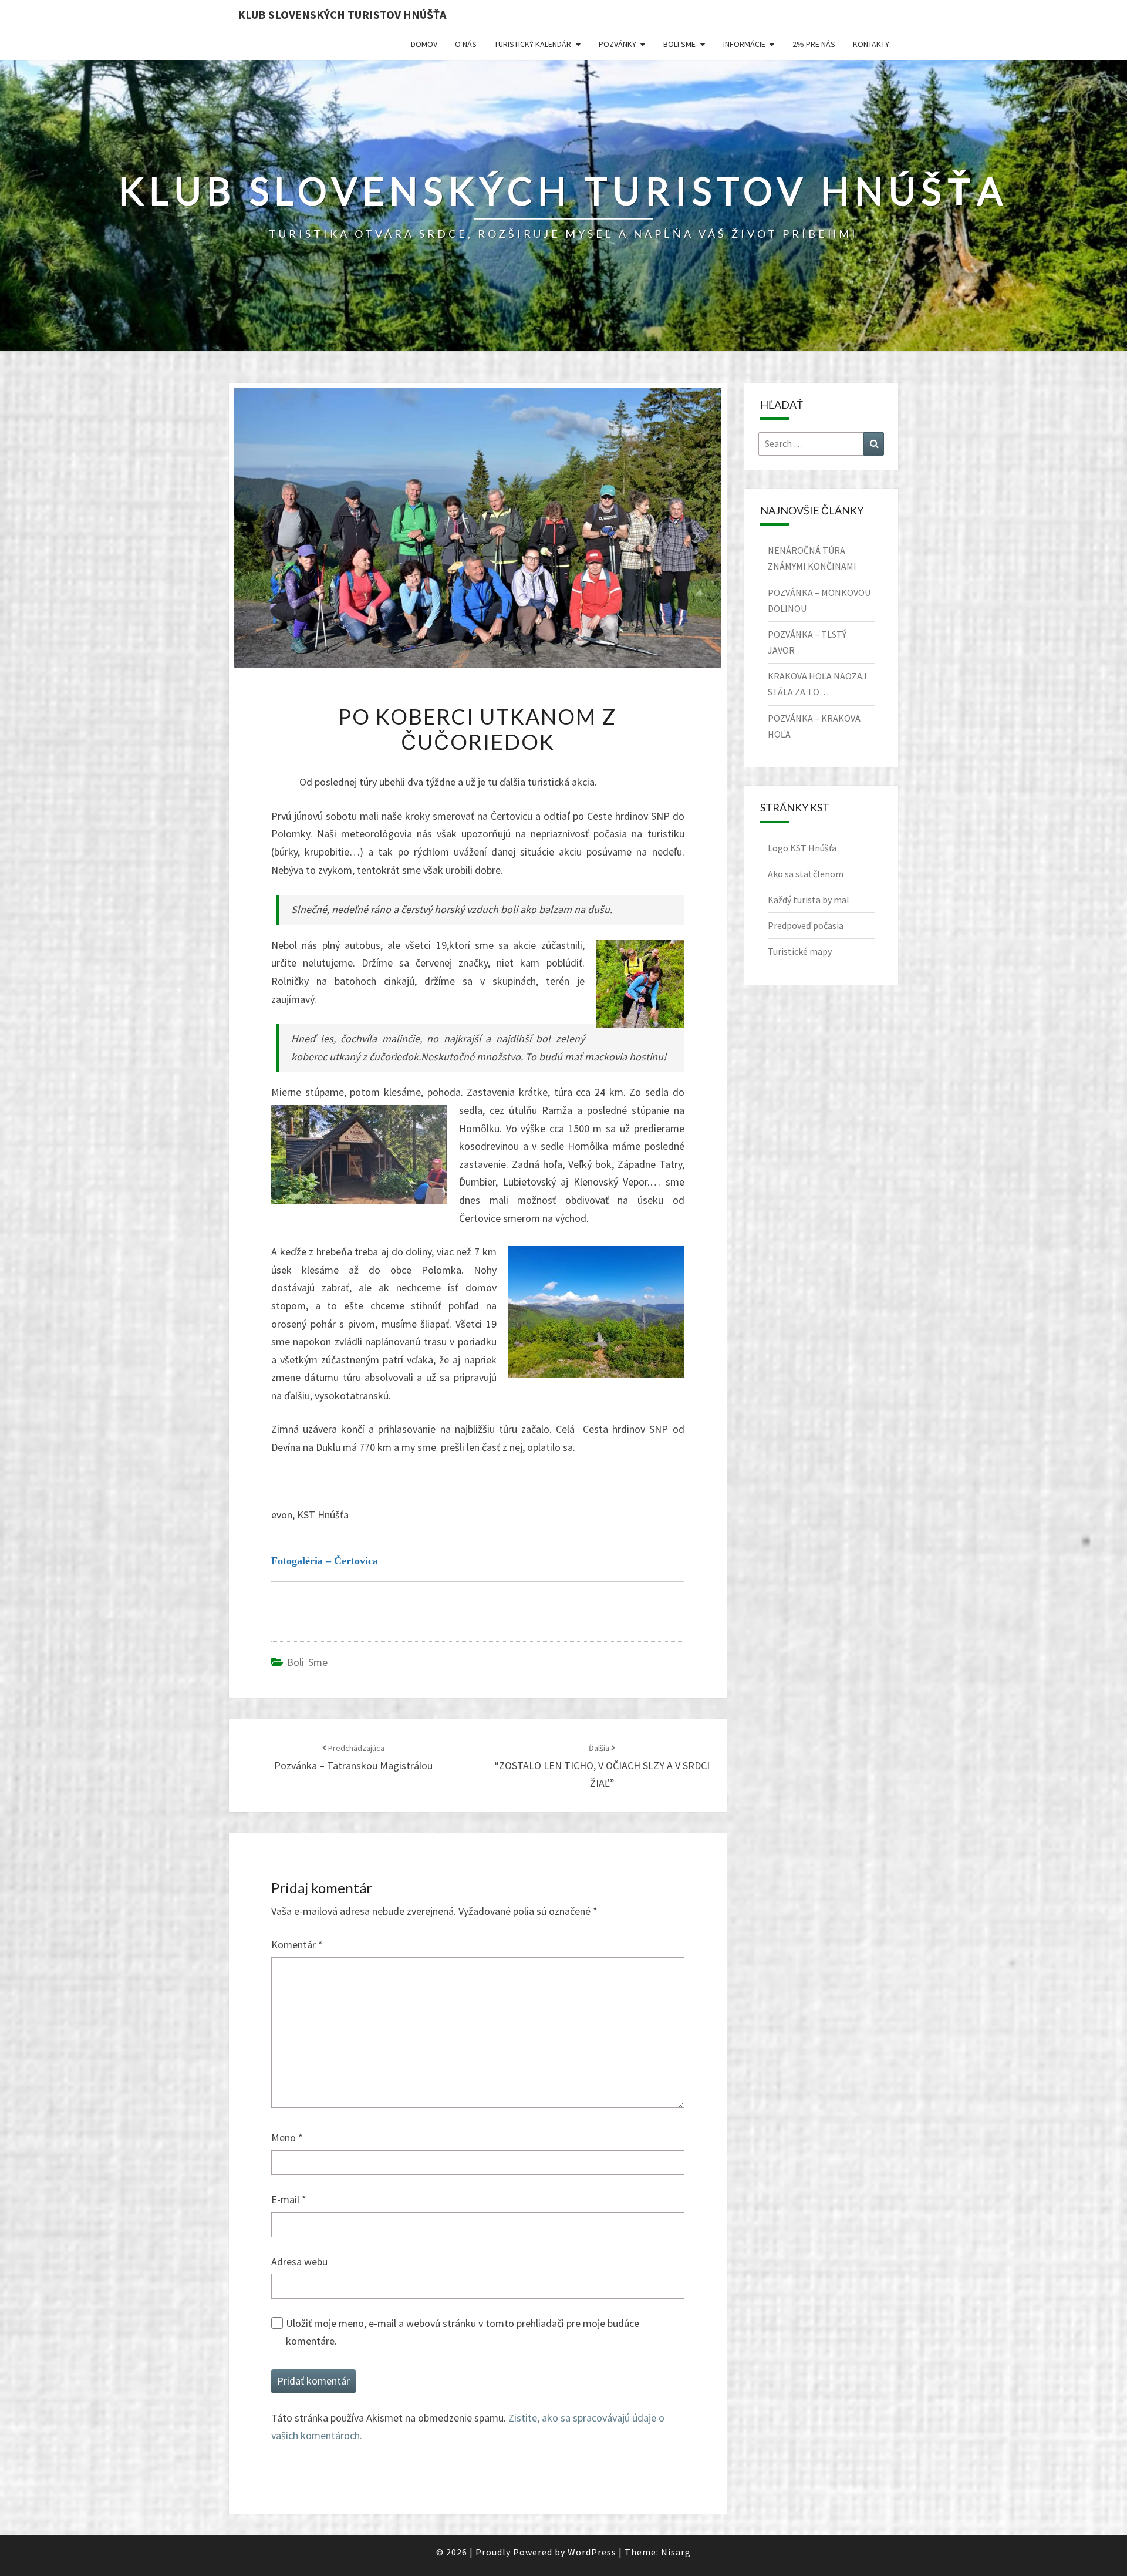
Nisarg (676, 2552)
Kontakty (871, 44)
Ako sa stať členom (806, 874)
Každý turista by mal (809, 900)
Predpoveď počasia (806, 925)
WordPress (592, 2552)
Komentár (297, 1944)
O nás (466, 44)
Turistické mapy (800, 951)
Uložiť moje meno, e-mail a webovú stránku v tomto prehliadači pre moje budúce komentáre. (463, 2332)
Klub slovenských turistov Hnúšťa (342, 14)
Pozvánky (618, 44)
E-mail (289, 2199)
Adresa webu (299, 2262)
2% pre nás (814, 44)
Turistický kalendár (533, 44)
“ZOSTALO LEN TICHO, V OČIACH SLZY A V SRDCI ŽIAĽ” (602, 1766)
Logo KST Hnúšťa (802, 848)
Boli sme (679, 44)
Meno (287, 2138)
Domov (424, 44)
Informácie (744, 44)
